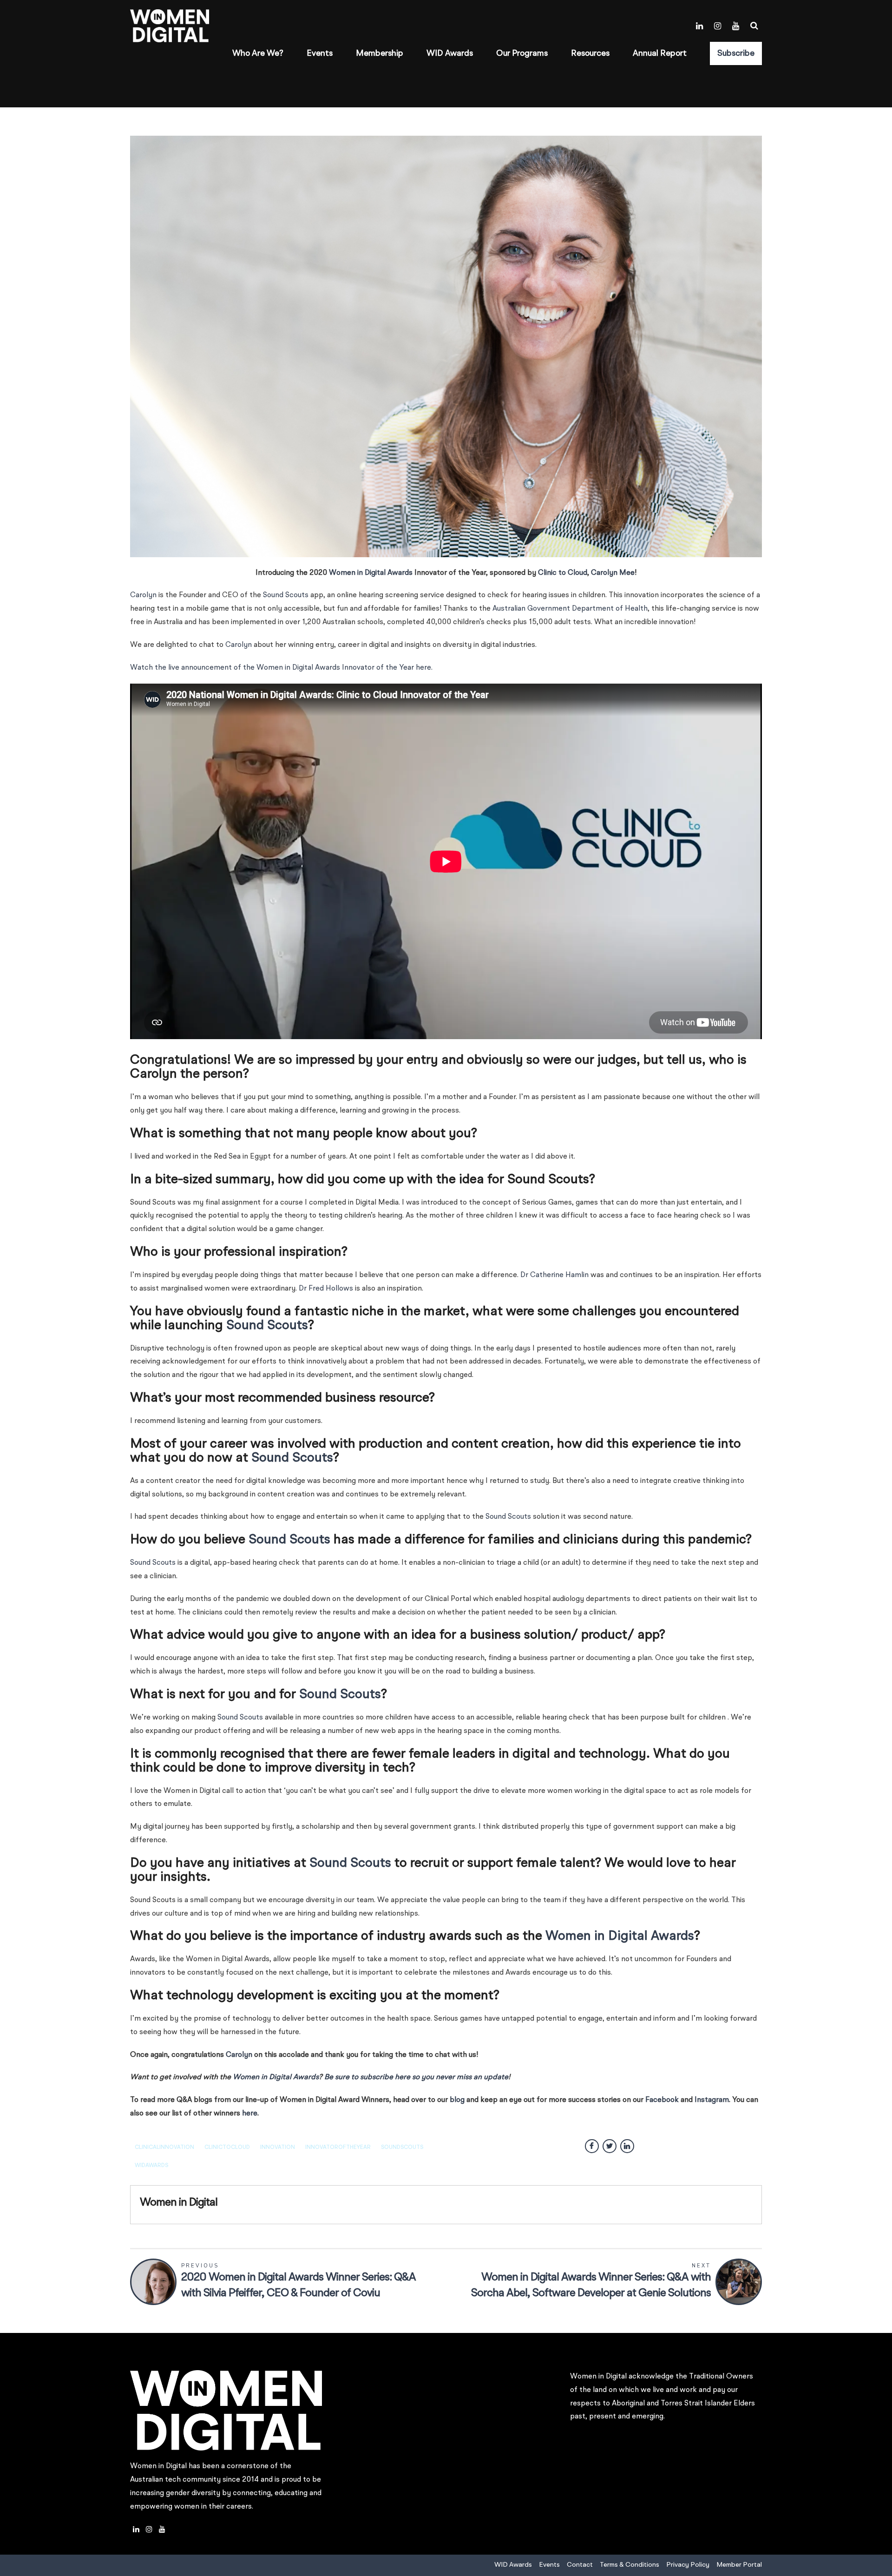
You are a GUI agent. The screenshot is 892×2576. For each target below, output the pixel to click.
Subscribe (736, 53)
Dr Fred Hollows (326, 1289)
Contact (580, 2565)
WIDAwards (151, 2166)
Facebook (662, 2100)
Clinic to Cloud (563, 573)
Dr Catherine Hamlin (554, 1275)
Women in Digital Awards (371, 573)
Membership (380, 53)
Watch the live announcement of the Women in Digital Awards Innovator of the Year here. (281, 668)
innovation (278, 2148)
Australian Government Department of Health (570, 609)
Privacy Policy (688, 2565)
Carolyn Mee (613, 573)
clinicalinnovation (164, 2148)
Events (320, 53)
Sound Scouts (286, 595)
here (250, 2114)
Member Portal (739, 2565)
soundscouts (402, 2148)
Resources (590, 53)
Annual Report (660, 53)
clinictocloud (227, 2148)
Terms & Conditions (630, 2565)
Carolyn (143, 595)
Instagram (712, 2100)
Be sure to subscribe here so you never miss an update (416, 2077)
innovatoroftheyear (338, 2148)
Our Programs (522, 53)
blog (457, 2100)
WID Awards (450, 53)
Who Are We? (258, 53)
